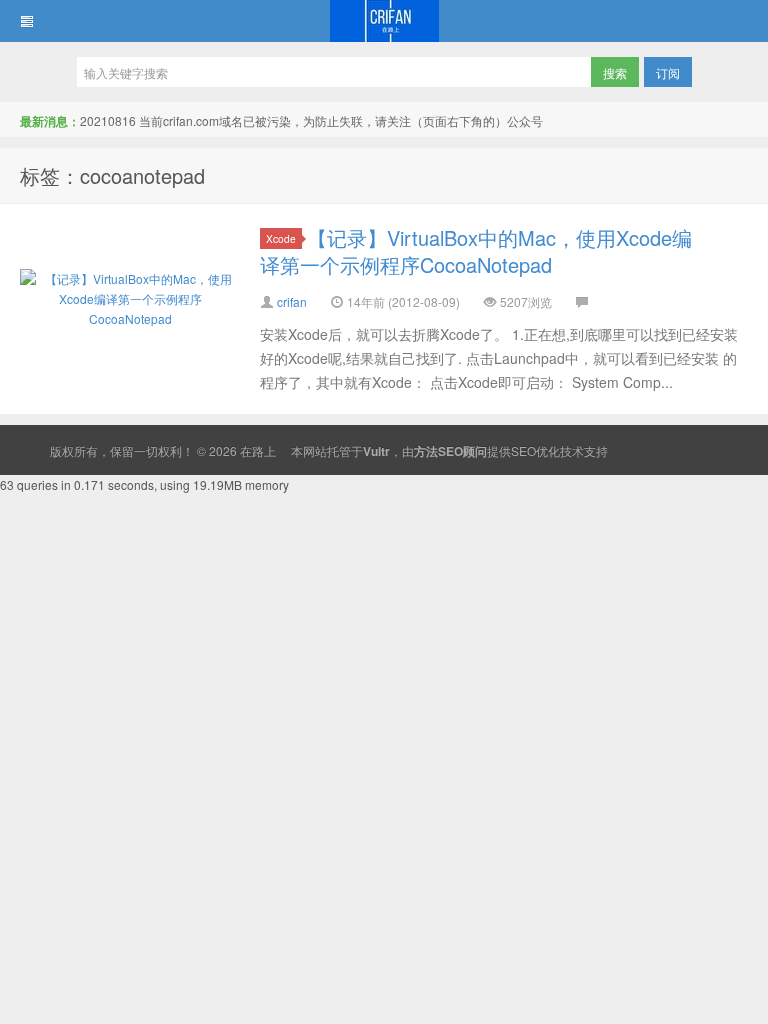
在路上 (384, 21)
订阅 (668, 72)
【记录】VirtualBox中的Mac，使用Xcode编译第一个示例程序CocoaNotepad (476, 251)
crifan (292, 301)
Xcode (281, 238)
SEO (523, 450)
